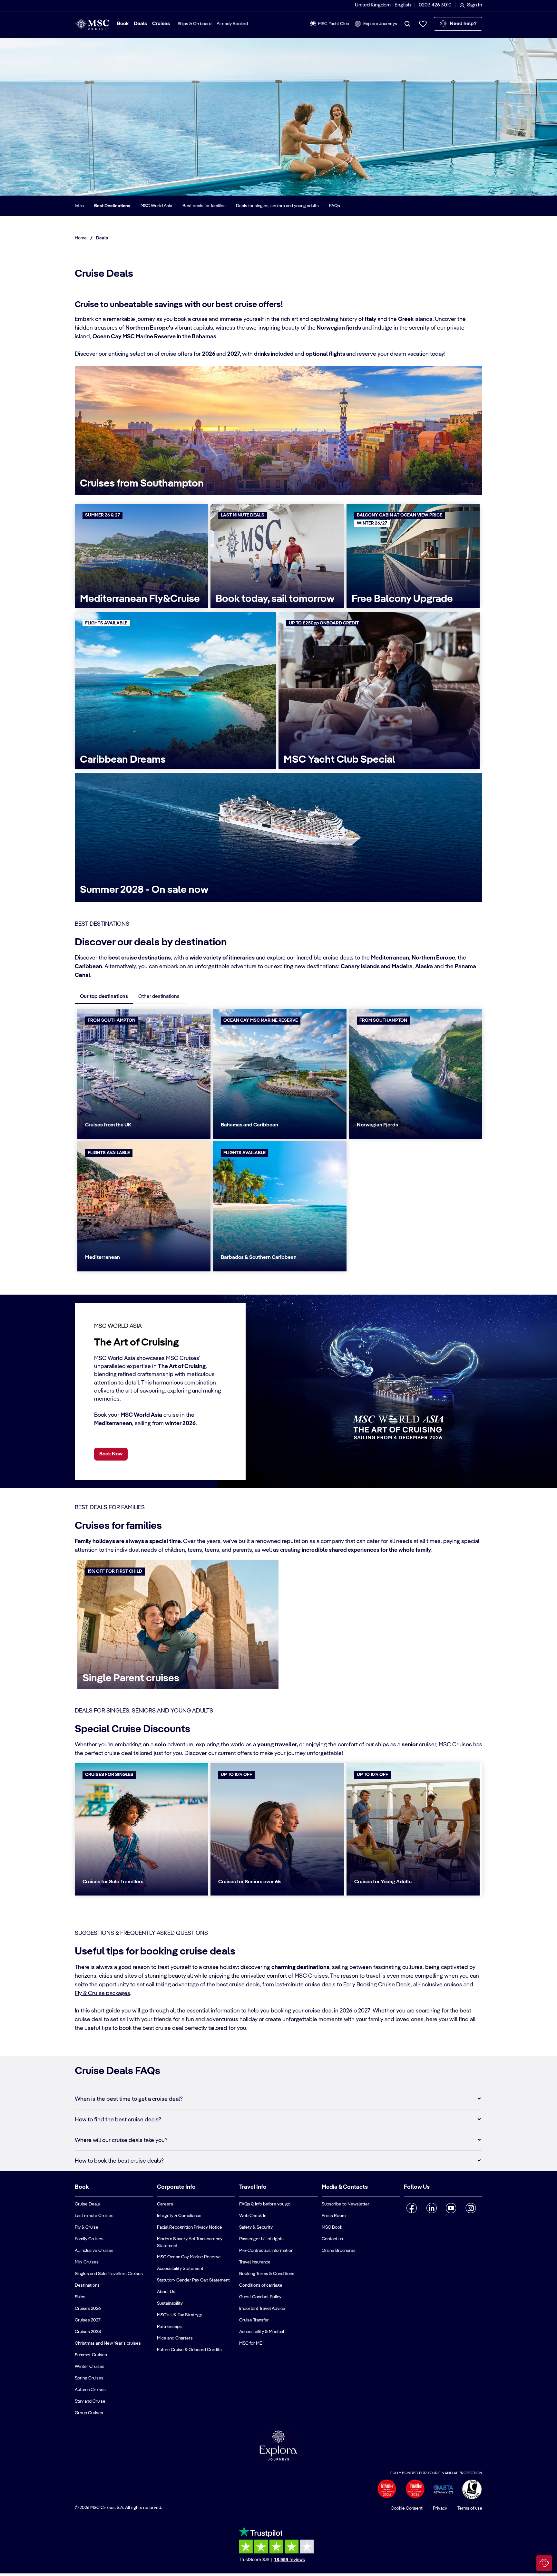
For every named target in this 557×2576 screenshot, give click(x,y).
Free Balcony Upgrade (402, 599)
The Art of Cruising (137, 1343)
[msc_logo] (92, 24)
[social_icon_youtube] (451, 2208)
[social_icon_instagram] (471, 2208)
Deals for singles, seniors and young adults (277, 206)
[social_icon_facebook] (412, 2208)
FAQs (335, 206)
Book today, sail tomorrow (275, 599)
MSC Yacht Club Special (339, 760)
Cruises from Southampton (142, 484)
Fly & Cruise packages (103, 1993)
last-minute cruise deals (305, 1985)
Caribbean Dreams (123, 760)
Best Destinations (112, 206)
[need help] (544, 2563)
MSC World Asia (156, 206)
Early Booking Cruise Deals (377, 1985)
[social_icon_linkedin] (431, 2208)
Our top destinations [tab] (104, 997)
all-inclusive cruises (438, 1985)
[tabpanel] (278, 1141)
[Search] (407, 24)
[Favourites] (423, 24)
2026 (346, 2011)
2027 (364, 2011)
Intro (79, 206)
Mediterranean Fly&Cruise (140, 599)
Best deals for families (204, 206)
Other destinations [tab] (159, 997)
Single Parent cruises (131, 1678)
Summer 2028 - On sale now (144, 890)
